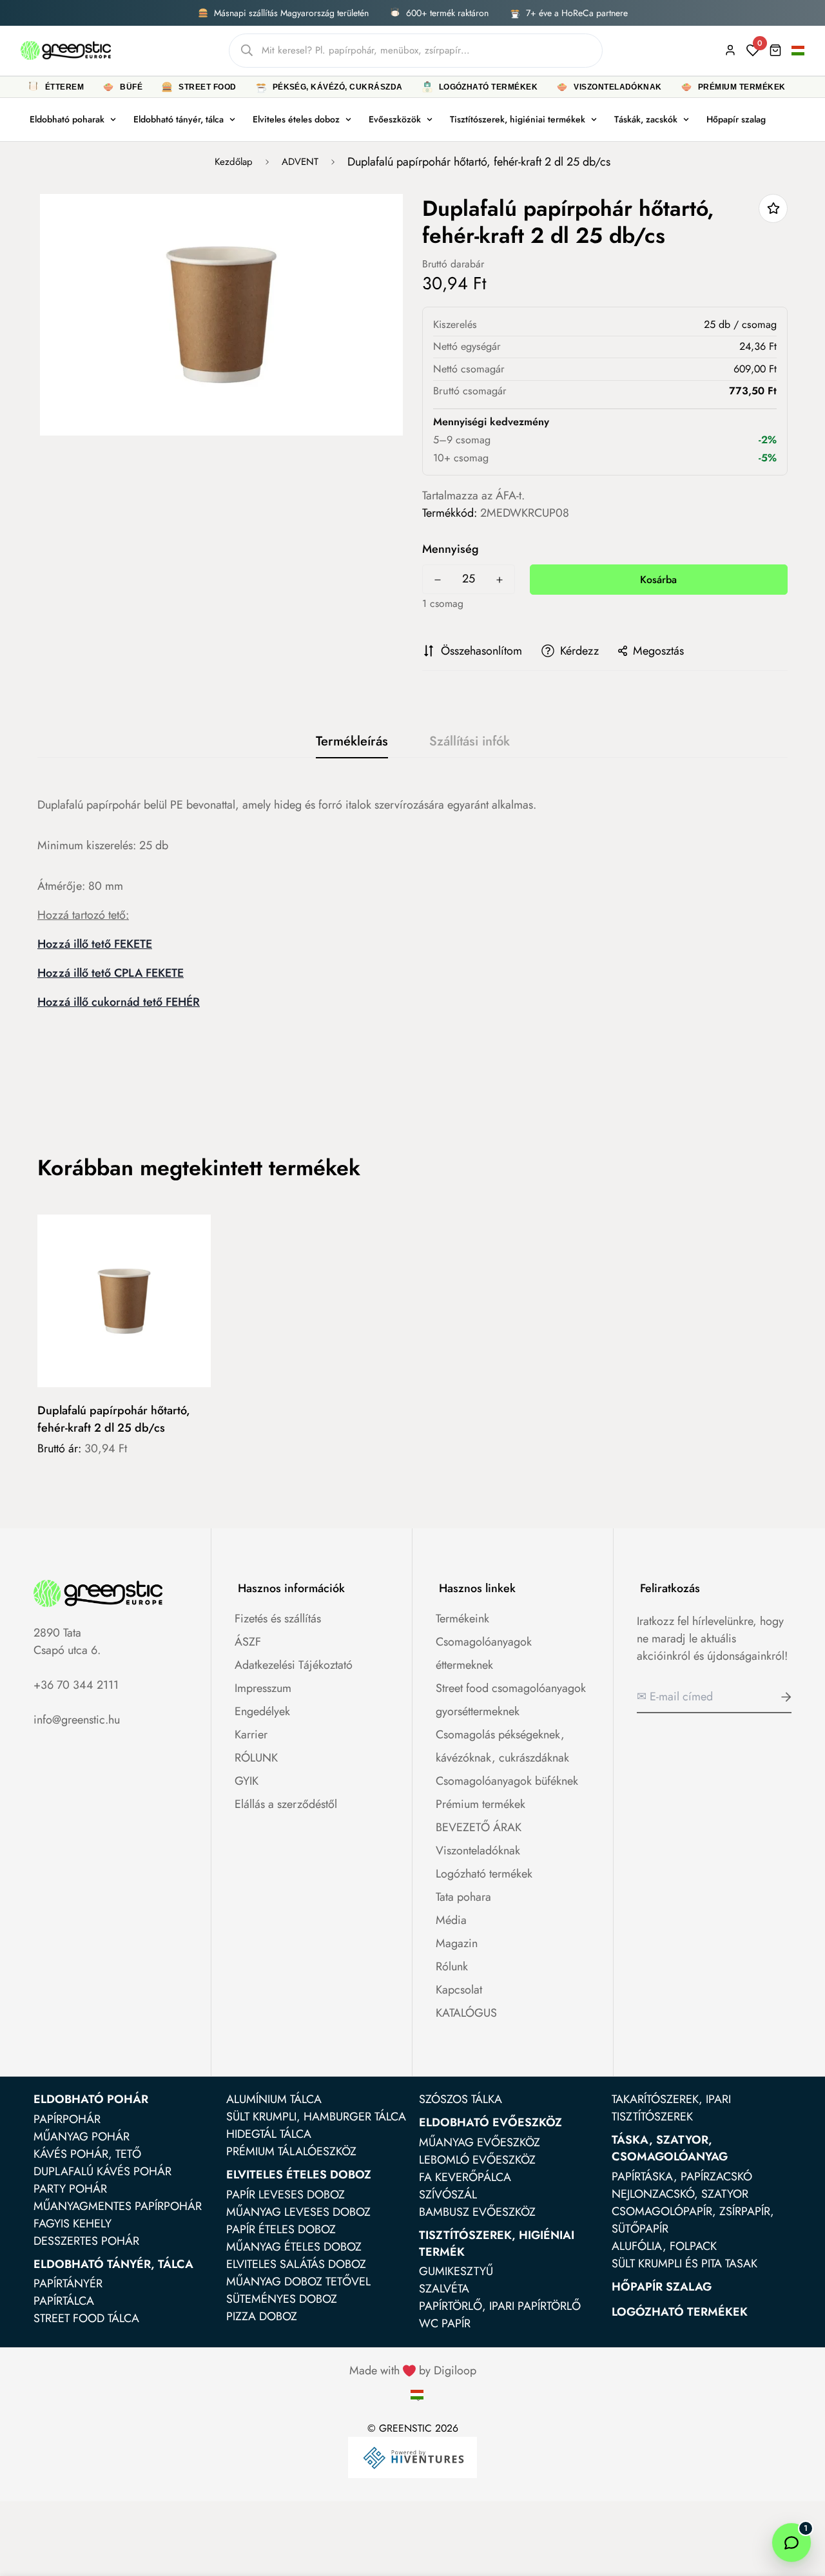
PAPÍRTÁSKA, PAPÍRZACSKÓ (682, 2177)
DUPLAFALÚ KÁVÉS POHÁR (102, 2171)
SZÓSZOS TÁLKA (461, 2099)
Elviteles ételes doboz (296, 119)
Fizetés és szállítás (278, 1619)
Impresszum (263, 1688)
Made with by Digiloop (413, 2370)
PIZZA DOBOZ (262, 2316)
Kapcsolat (459, 1990)
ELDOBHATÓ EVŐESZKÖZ (490, 2122)
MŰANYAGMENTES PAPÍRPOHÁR (118, 2206)
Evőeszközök (395, 119)
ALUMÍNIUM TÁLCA (274, 2099)
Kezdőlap (234, 162)
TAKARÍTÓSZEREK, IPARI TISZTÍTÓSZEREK (671, 2108)
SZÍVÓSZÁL (448, 2195)
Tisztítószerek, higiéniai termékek (518, 119)
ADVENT (300, 162)
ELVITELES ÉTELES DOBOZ (299, 2175)
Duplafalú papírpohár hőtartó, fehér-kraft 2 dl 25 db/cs (114, 1419)
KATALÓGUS (466, 2013)
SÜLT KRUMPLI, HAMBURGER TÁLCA (316, 2117)
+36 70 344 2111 (76, 1685)
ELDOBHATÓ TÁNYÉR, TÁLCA (113, 2264)
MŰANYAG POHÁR (82, 2137)
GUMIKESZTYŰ (456, 2271)
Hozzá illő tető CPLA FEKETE (111, 973)
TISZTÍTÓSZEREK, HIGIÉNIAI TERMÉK (497, 2244)
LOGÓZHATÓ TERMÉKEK (680, 2312)
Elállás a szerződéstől (286, 1804)
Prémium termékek (480, 1804)
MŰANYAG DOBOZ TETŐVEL (298, 2282)
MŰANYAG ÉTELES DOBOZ (294, 2247)
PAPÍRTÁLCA (64, 2301)
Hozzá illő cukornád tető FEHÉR (119, 1002)
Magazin (457, 1943)
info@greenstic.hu (77, 1720)
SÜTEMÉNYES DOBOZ (282, 2299)
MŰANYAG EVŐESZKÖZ (480, 2142)
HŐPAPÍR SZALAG (662, 2287)
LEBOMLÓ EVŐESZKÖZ (477, 2160)
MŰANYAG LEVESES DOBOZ (298, 2212)
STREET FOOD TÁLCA (86, 2318)
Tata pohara (463, 1897)
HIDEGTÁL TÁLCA (269, 2134)
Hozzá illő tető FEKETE (95, 944)
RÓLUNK (256, 1758)
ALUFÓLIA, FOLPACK (664, 2246)
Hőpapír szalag (736, 119)
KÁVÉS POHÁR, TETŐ (87, 2154)
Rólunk (452, 1966)
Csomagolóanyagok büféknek (507, 1781)
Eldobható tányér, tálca (179, 119)
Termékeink (462, 1619)
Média (451, 1920)
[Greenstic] (66, 50)
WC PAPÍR (445, 2323)
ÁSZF (248, 1642)
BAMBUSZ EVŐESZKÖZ (477, 2212)
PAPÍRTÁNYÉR (68, 2283)
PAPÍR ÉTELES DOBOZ (281, 2229)
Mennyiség (451, 549)
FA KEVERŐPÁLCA (465, 2177)
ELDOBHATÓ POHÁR (91, 2099)
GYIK (247, 1781)
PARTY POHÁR (70, 2189)
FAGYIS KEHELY (73, 2224)
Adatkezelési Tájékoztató (294, 1665)
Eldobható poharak (67, 119)
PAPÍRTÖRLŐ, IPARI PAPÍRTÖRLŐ (500, 2306)
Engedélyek (262, 1711)
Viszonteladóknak (478, 1850)
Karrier (251, 1735)
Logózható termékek (484, 1874)
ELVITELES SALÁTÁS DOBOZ (296, 2264)
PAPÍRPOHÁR (67, 2119)
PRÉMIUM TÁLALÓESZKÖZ (291, 2151)
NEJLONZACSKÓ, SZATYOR (680, 2194)
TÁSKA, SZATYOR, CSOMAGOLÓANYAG (670, 2148)
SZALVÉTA (444, 2289)
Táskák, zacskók (646, 119)
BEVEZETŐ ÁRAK (479, 1827)
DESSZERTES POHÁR (86, 2241)
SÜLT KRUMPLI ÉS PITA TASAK (684, 2264)
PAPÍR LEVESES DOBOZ (286, 2195)
